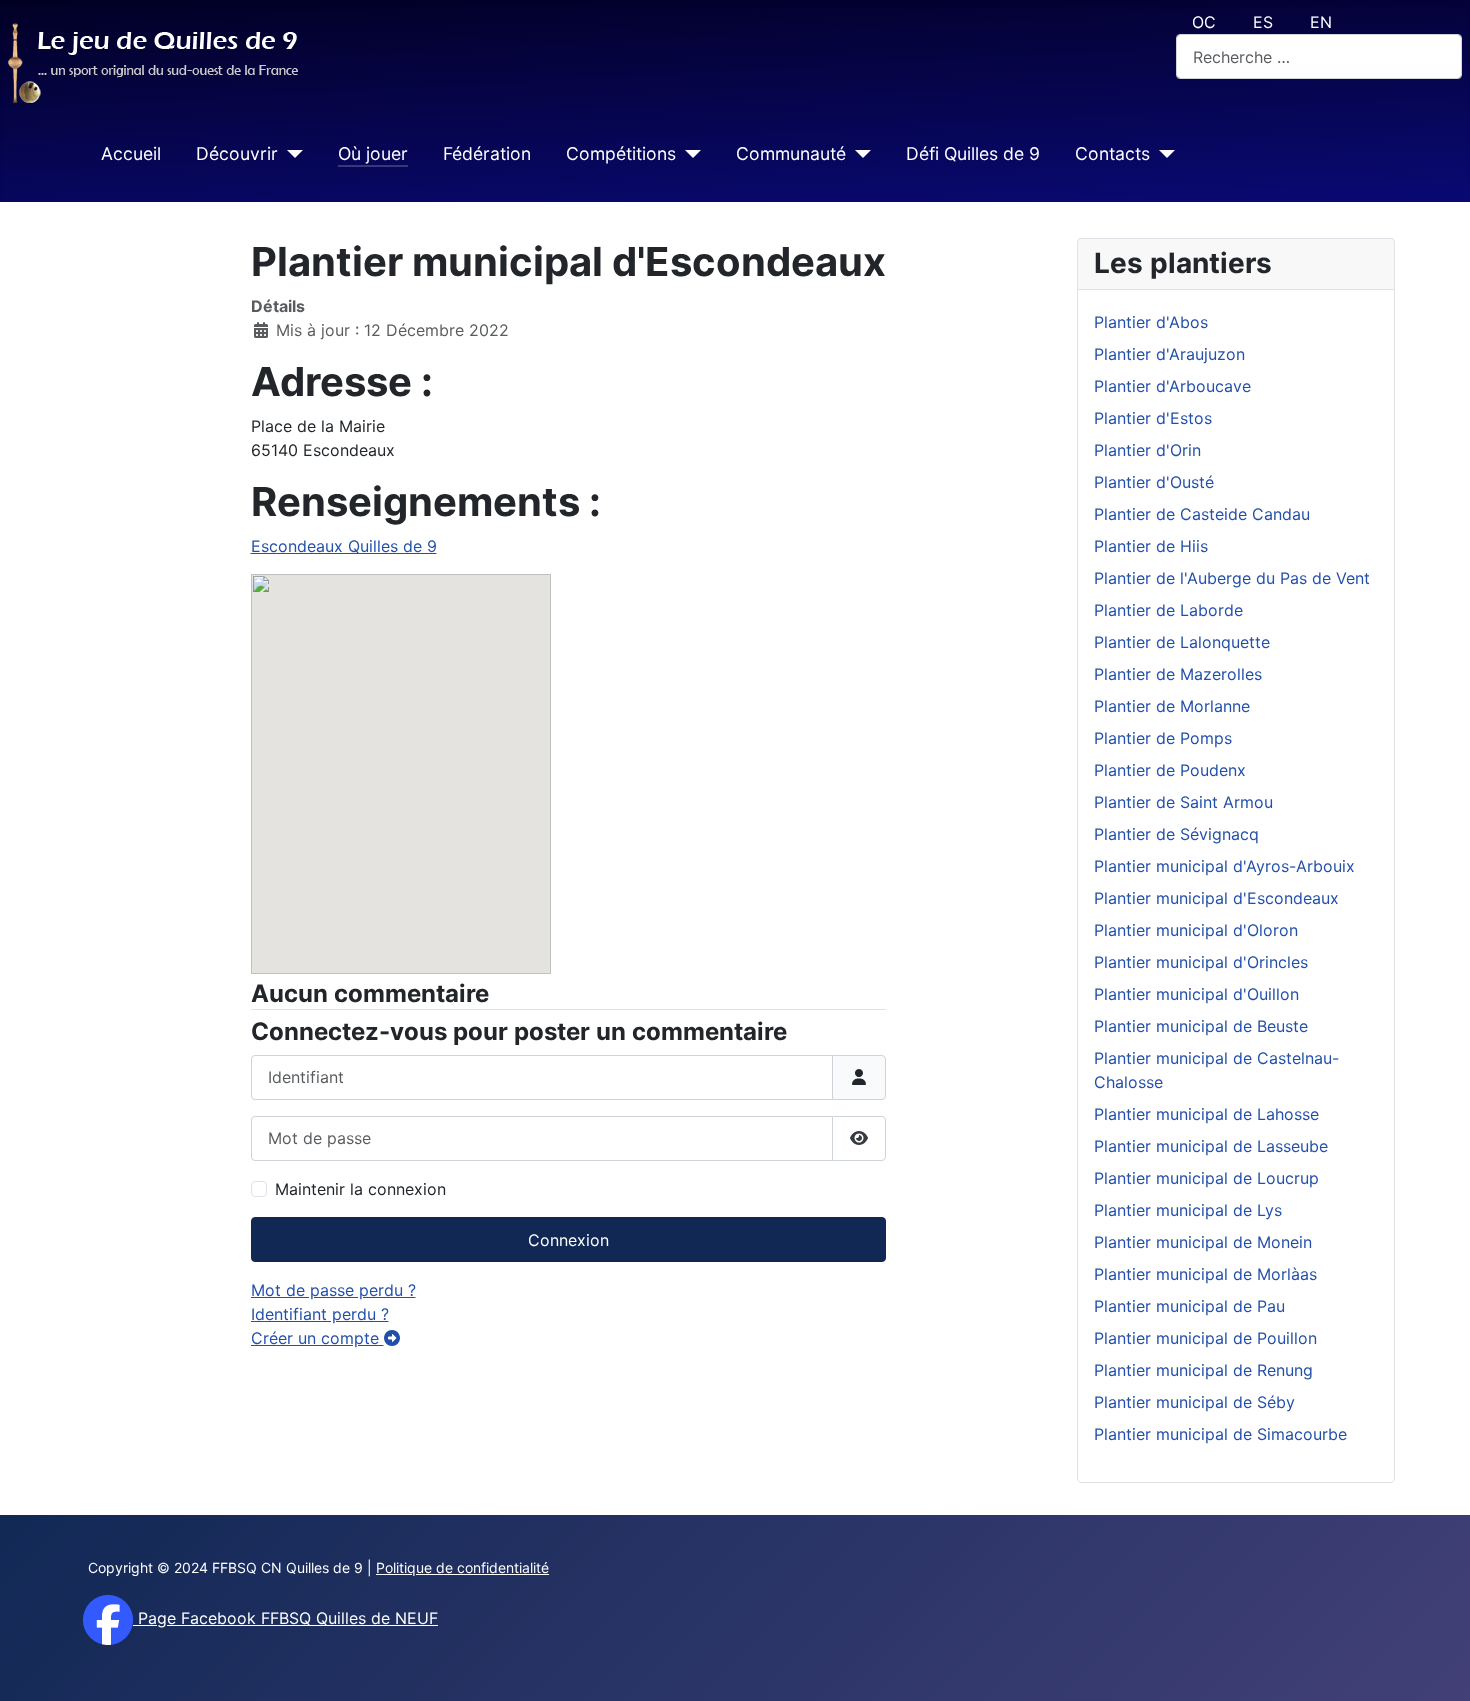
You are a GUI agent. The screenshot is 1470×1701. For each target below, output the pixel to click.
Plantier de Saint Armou (1183, 802)
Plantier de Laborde (1168, 610)
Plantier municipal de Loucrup (1206, 1178)
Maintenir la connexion (360, 1189)
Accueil (131, 153)
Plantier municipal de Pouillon (1205, 1338)
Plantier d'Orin (1147, 450)
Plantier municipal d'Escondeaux (1216, 898)
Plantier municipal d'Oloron (1196, 930)
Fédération (487, 153)
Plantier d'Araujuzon (1169, 354)
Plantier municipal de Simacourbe (1220, 1434)
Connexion (568, 1240)
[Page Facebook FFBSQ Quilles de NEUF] (108, 1618)
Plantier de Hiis (1151, 546)
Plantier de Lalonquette (1182, 642)
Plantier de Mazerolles (1178, 674)
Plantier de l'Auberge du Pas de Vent (1232, 578)
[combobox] (1319, 56)
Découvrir (237, 153)
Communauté (791, 153)
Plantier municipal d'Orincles (1201, 962)
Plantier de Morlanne (1172, 706)
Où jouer (373, 153)
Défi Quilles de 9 (973, 153)
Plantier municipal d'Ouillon (1196, 994)
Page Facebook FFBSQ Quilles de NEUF (285, 1618)
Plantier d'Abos (1151, 322)
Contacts (1112, 153)
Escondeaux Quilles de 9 (344, 546)
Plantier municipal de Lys (1188, 1210)
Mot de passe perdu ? (333, 1290)
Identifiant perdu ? (320, 1314)
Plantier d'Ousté (1154, 482)
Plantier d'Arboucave (1172, 386)
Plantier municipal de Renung (1203, 1370)
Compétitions (621, 153)
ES (1263, 22)
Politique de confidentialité (462, 1567)
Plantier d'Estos (1153, 418)
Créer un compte (317, 1338)
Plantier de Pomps (1163, 738)
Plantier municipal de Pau (1189, 1306)
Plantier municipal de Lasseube (1211, 1146)
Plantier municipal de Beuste (1201, 1026)
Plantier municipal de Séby (1194, 1402)
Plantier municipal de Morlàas (1205, 1274)
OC (1204, 22)
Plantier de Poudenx (1170, 770)
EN (1321, 22)
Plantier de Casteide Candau (1202, 514)
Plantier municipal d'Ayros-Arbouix (1224, 866)
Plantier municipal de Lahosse (1206, 1114)
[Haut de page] (1435, 1664)
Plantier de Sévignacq (1176, 834)
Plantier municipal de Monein (1203, 1242)
